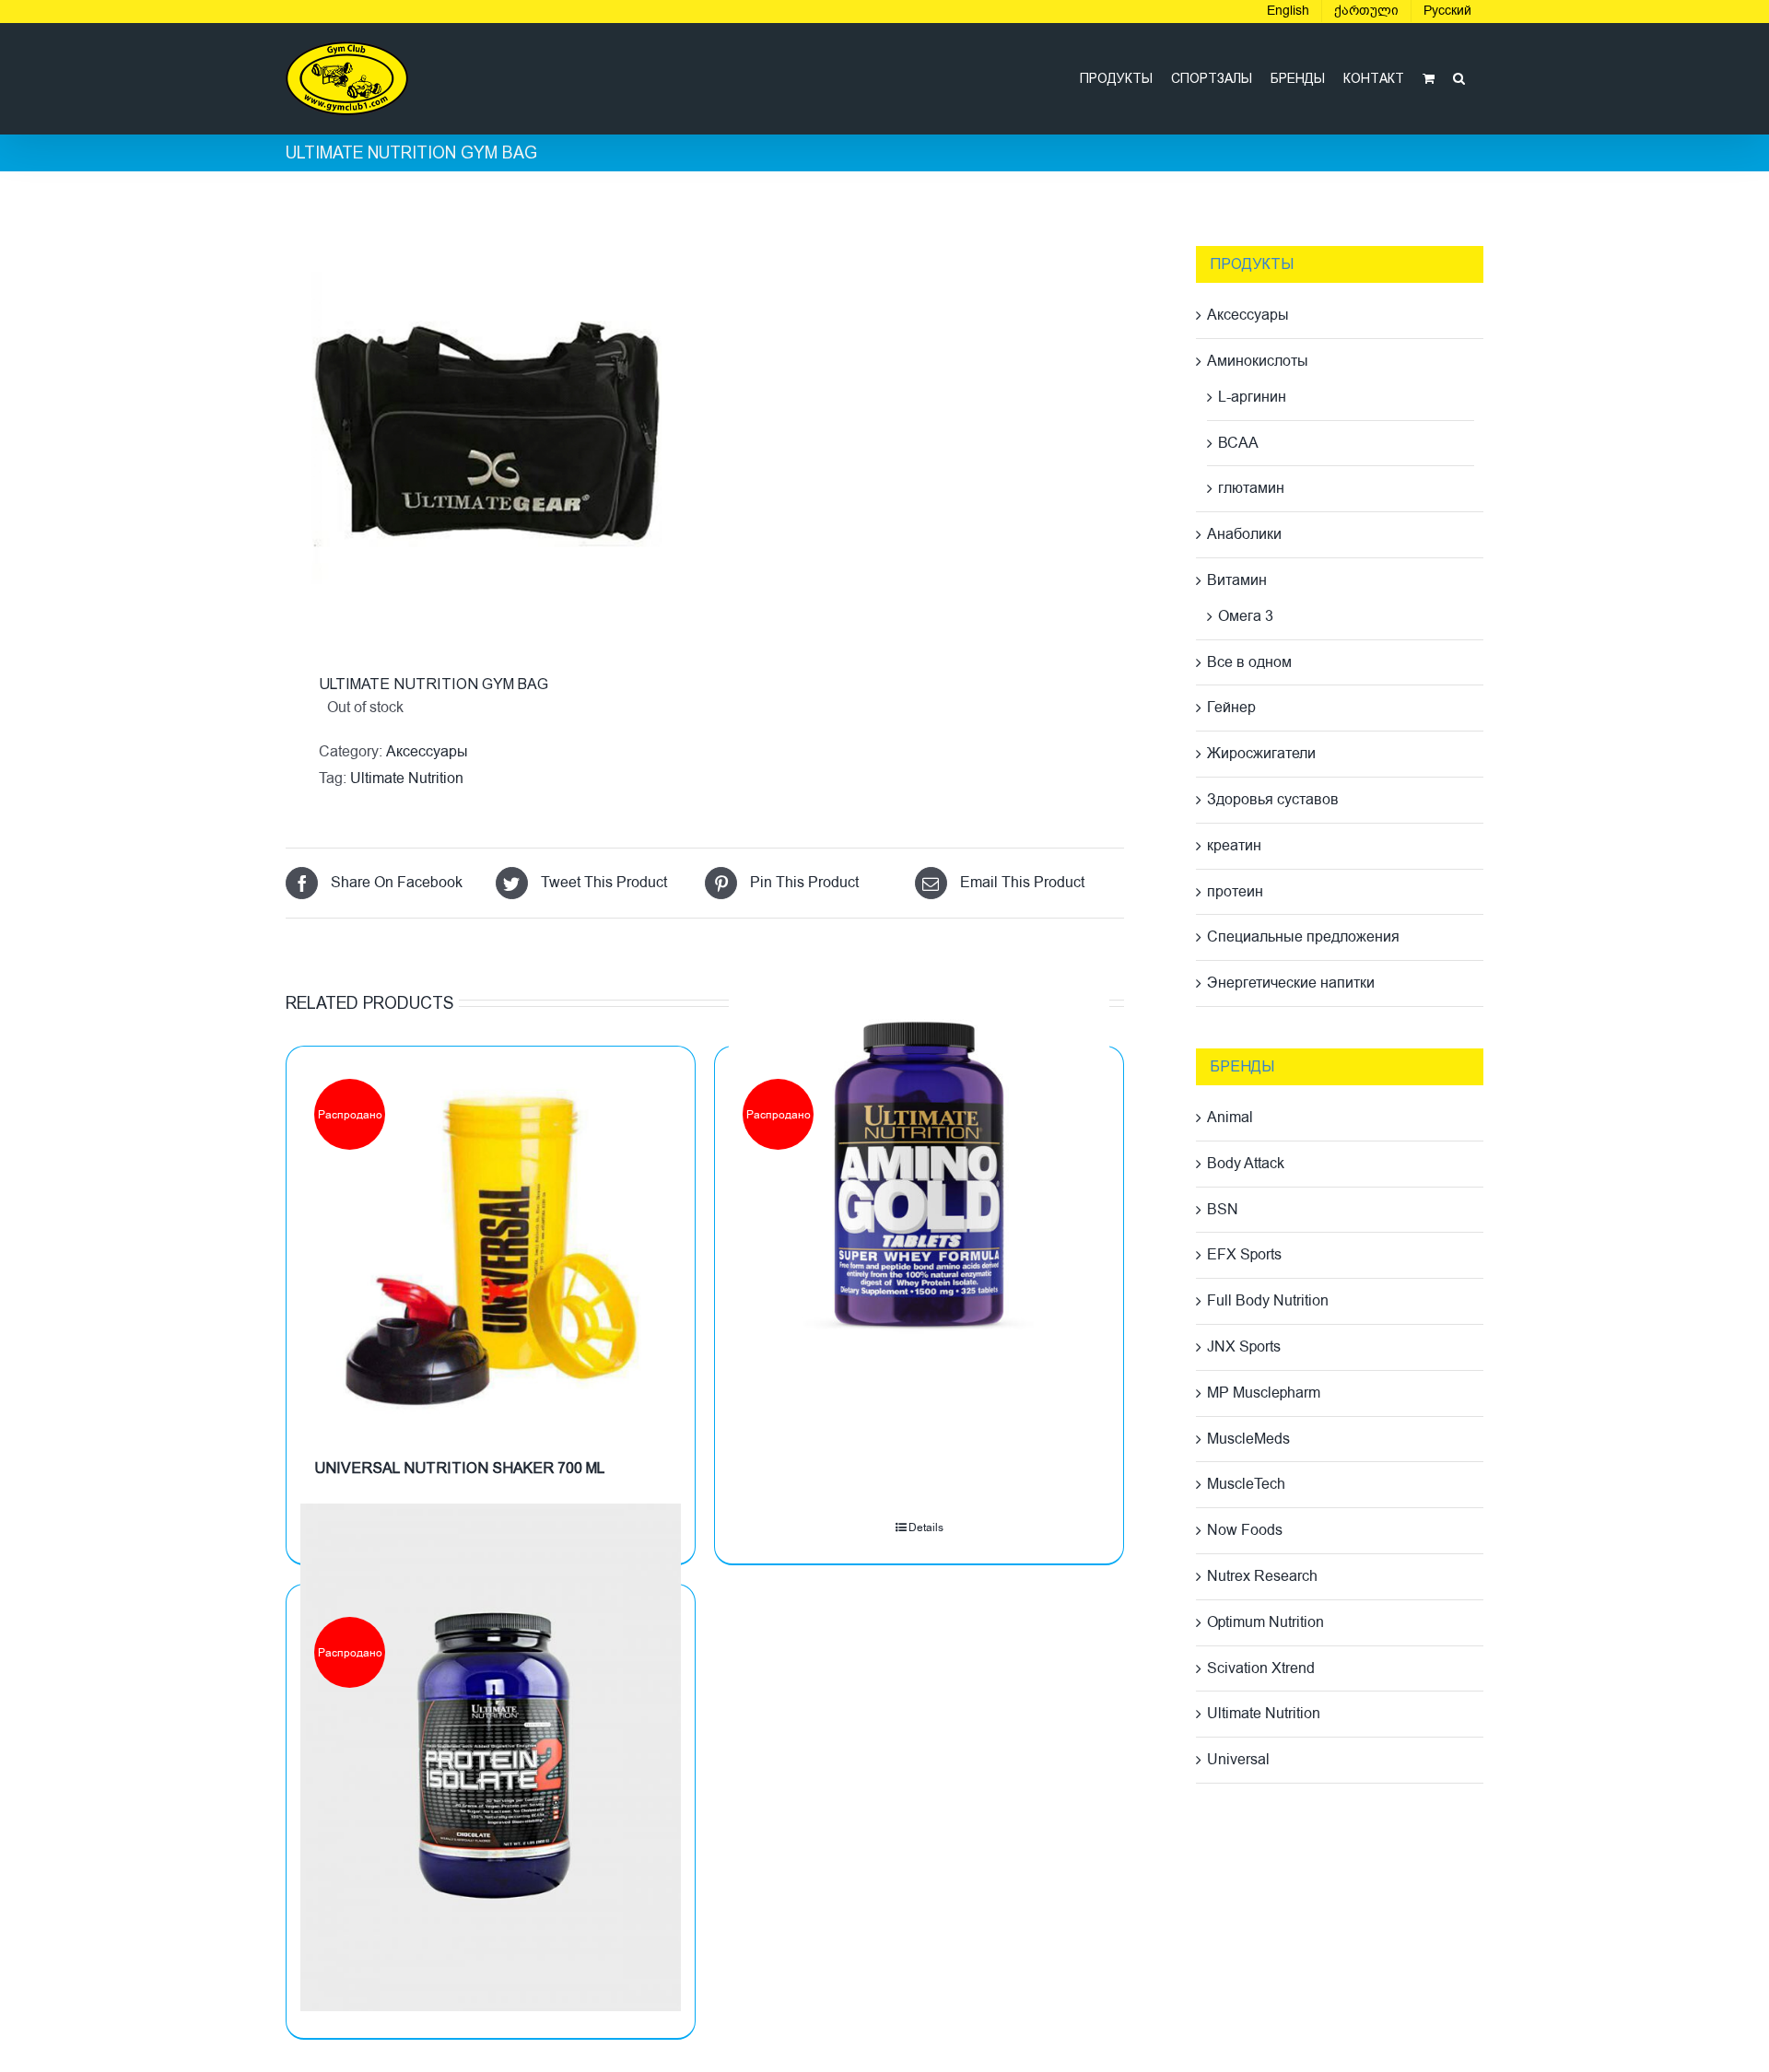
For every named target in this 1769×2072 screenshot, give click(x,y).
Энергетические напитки (1291, 983)
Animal (1230, 1118)
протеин (1235, 892)
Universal (1238, 1760)
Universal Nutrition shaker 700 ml (459, 1468)
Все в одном (1249, 662)
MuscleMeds (1248, 1439)
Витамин (1237, 580)
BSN (1223, 1210)
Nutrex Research (1262, 1576)
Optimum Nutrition (1265, 1622)
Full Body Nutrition (1268, 1301)
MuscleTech (1246, 1484)
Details (926, 1528)
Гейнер (1231, 708)
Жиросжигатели (1261, 754)
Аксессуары (427, 752)
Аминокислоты (1258, 361)
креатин (1234, 846)
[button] (1459, 78)
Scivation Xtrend (1261, 1668)
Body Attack (1246, 1164)
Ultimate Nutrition (407, 778)
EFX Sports (1244, 1255)
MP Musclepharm (1264, 1393)
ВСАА (1238, 443)
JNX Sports (1244, 1347)
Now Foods (1245, 1530)
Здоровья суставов (1273, 800)
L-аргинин (1252, 397)
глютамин (1251, 488)
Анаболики (1244, 534)
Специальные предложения (1303, 937)
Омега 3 (1246, 616)
